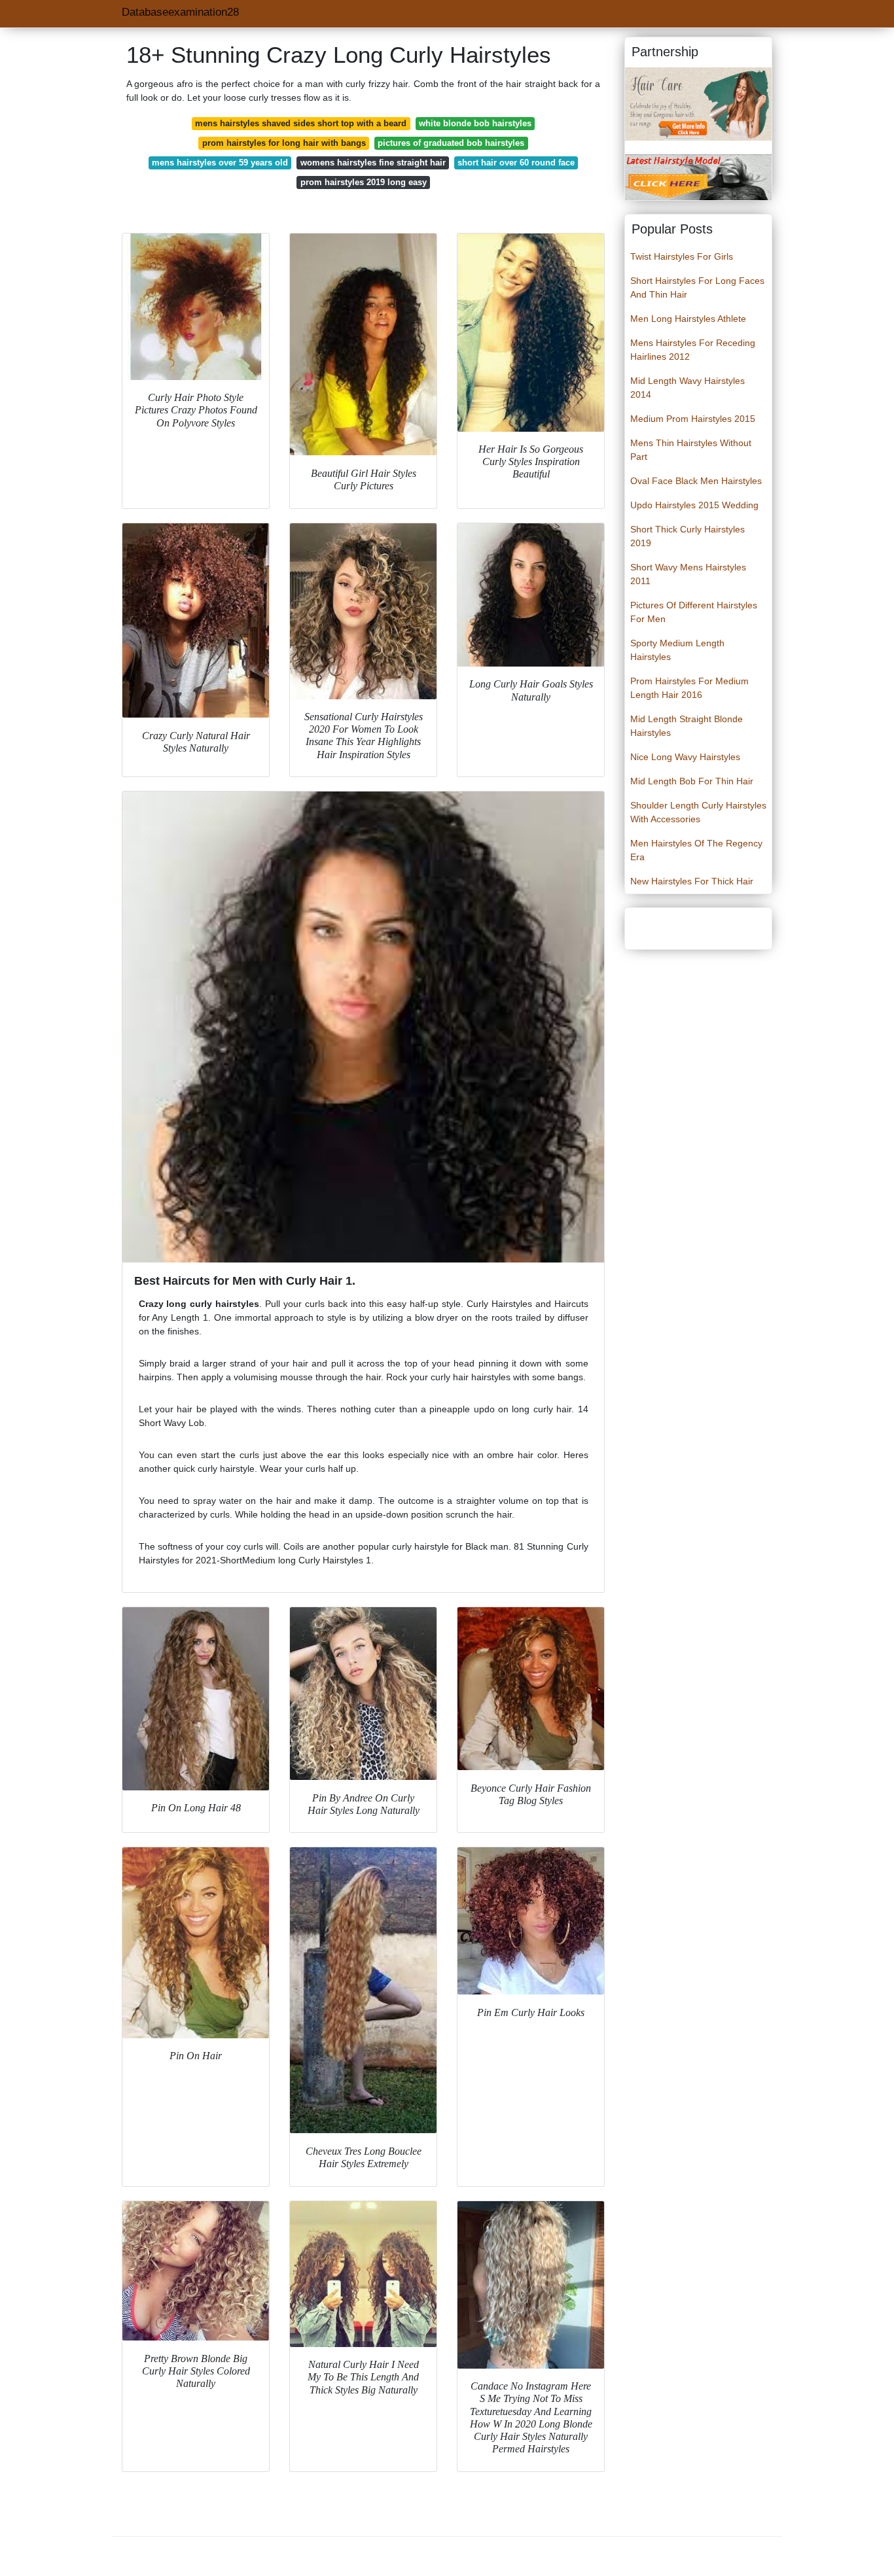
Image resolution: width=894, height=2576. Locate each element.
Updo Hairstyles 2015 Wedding (694, 505)
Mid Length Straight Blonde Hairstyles (687, 726)
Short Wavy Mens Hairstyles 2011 (688, 574)
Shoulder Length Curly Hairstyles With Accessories (698, 812)
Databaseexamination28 (180, 12)
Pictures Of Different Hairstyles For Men (694, 612)
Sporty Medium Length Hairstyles (677, 650)
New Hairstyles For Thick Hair (692, 881)
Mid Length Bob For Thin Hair (692, 781)
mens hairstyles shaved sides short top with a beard (301, 123)
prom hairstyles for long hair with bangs (284, 143)
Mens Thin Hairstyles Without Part (691, 450)
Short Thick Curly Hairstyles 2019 (688, 536)
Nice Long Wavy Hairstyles (685, 757)
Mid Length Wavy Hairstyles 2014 (688, 388)
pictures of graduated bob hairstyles (451, 143)
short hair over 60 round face (516, 163)
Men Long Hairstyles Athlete (688, 319)
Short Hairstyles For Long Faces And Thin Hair (697, 287)
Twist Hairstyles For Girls (682, 256)
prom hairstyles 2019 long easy (364, 182)
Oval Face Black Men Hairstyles (696, 481)
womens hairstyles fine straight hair (373, 163)
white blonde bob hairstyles (475, 123)
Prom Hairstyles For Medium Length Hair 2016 (689, 688)
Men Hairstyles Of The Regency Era (696, 850)
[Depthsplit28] (698, 103)
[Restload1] (698, 177)
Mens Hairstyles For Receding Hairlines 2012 (693, 350)
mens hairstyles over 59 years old (220, 163)
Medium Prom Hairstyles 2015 (693, 419)
